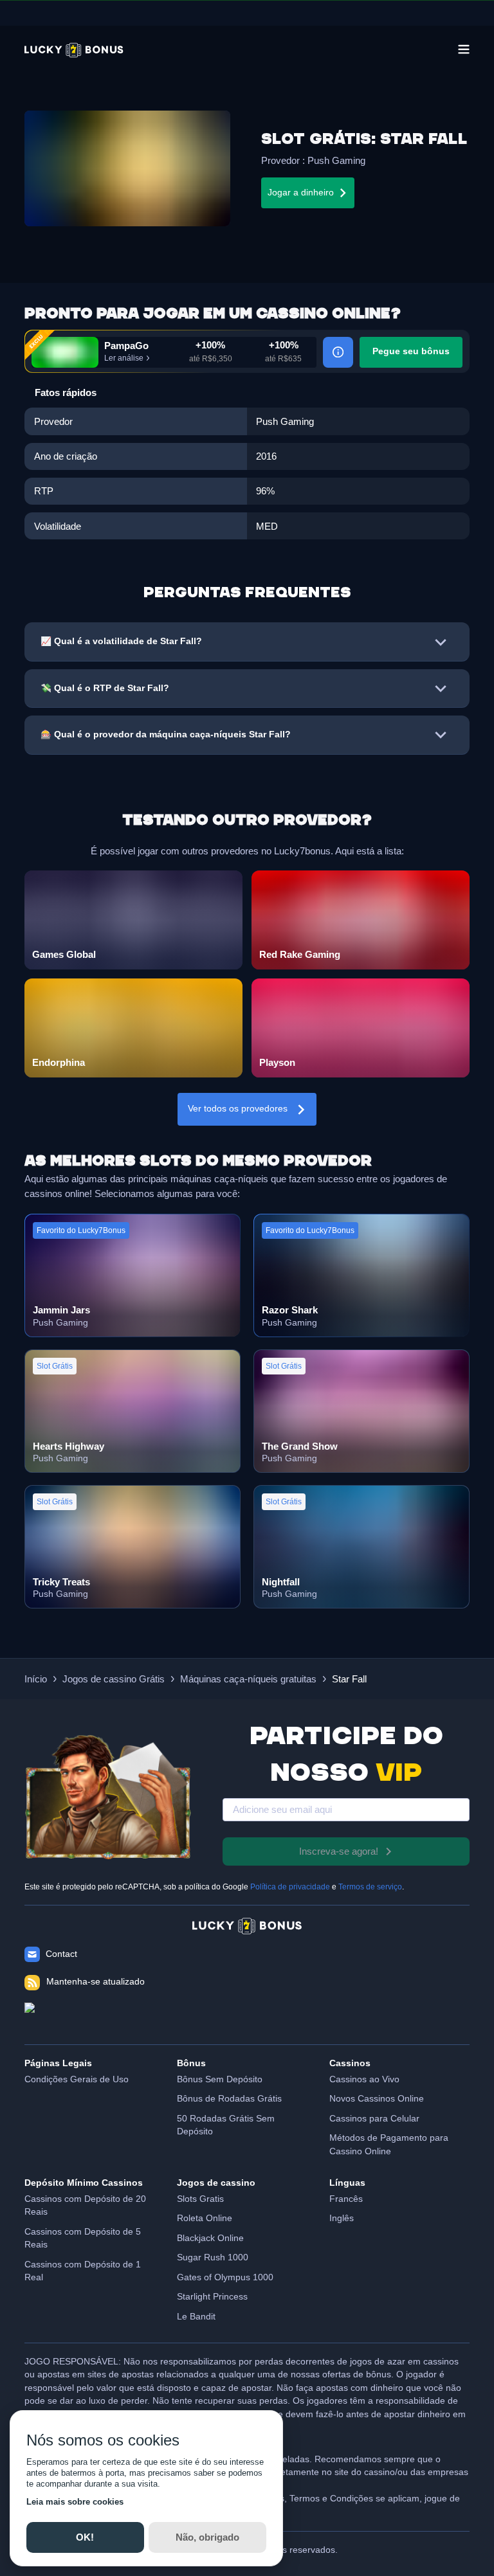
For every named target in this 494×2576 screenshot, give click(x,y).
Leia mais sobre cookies (75, 2502)
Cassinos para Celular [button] (374, 2119)
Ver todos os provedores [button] (238, 1109)
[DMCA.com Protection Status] (247, 2017)
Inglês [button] (342, 2218)
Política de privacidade (290, 1887)
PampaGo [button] (126, 346)
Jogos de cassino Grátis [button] (114, 1679)
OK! (85, 2537)
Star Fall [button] (349, 1679)
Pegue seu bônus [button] (411, 351)
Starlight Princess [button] (212, 2297)
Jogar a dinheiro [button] (301, 193)
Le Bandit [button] (196, 2317)
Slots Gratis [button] (200, 2199)
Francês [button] (346, 2199)
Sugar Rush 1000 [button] (213, 2257)
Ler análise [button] (124, 358)
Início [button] (36, 1679)
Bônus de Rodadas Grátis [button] (229, 2099)
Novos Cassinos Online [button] (377, 2099)
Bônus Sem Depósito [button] (220, 2079)
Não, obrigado (207, 2537)
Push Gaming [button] (336, 160)
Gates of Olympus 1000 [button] (225, 2277)
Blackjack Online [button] (210, 2238)
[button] (74, 50)
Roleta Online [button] (205, 2218)
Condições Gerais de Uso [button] (77, 2079)
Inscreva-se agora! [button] (339, 1851)
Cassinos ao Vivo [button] (364, 2079)
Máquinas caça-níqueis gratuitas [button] (248, 1679)
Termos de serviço (370, 1887)
